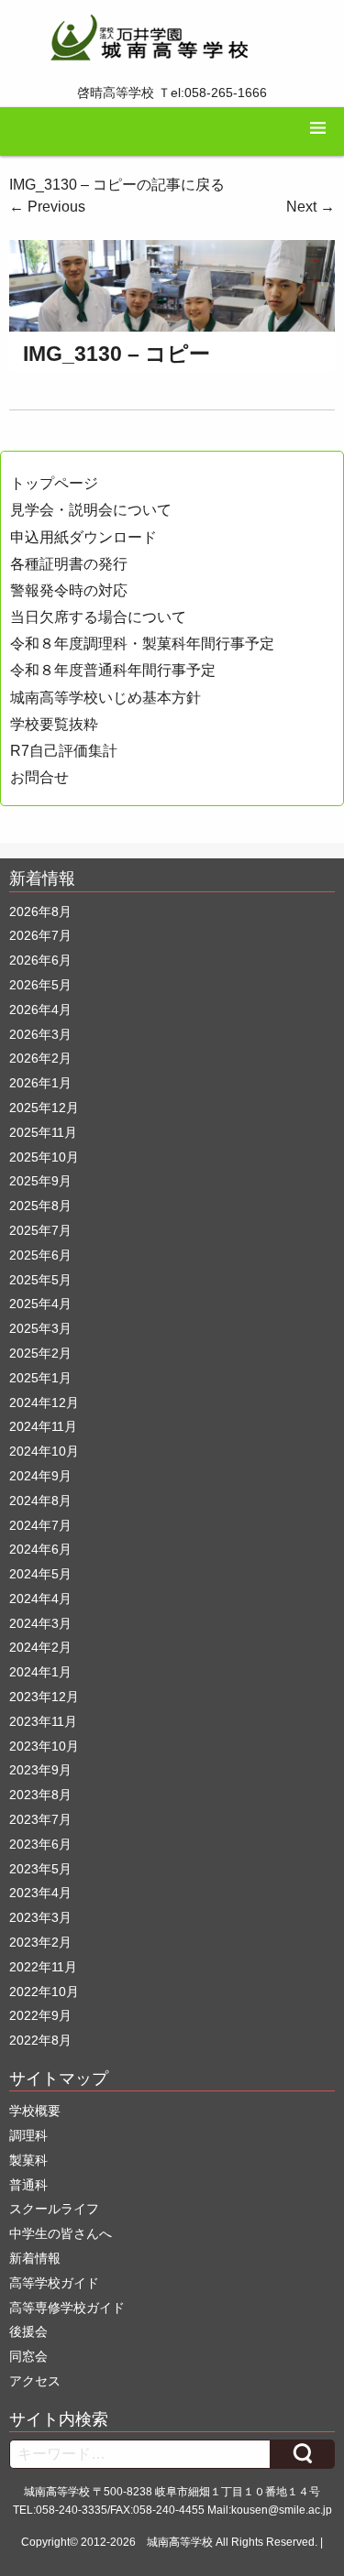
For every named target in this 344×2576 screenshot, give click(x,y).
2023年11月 (43, 1721)
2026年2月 (40, 1058)
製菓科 (28, 2160)
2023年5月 (40, 1869)
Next (311, 207)
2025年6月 (40, 1255)
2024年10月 (44, 1451)
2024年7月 (40, 1525)
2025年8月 (40, 1206)
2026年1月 (40, 1083)
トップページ (54, 483)
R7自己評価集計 (64, 751)
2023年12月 (44, 1697)
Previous (47, 207)
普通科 (28, 2185)
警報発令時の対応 (69, 590)
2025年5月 (40, 1280)
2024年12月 (44, 1403)
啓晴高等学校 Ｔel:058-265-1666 (172, 93)
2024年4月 (40, 1599)
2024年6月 (40, 1549)
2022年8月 (40, 2040)
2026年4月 (40, 1010)
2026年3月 (40, 1034)
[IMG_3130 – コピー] (172, 284)
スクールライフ (54, 2209)
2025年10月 (44, 1157)
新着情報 (35, 2258)
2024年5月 (40, 1574)
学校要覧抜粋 (54, 724)
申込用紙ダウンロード (83, 537)
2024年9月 (40, 1476)
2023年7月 (40, 1819)
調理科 (28, 2135)
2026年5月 (40, 985)
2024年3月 (40, 1623)
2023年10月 (44, 1746)
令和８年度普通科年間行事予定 (113, 670)
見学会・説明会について (91, 510)
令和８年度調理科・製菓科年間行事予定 (142, 644)
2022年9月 (40, 2015)
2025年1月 (40, 1378)
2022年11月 (43, 1967)
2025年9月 (40, 1181)
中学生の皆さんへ (61, 2233)
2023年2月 (40, 1942)
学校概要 (35, 2111)
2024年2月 (40, 1647)
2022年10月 (44, 1992)
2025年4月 (40, 1304)
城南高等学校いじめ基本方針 (105, 698)
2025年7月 (40, 1230)
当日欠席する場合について (98, 617)
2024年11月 (43, 1426)
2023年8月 (40, 1795)
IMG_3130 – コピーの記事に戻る (117, 185)
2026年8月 (40, 911)
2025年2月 (40, 1353)
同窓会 (28, 2356)
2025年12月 (44, 1108)
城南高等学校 (180, 2542)
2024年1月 (40, 1672)
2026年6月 (40, 960)
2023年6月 (40, 1844)
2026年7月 (40, 935)
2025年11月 (43, 1132)
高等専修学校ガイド (67, 2308)
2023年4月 (40, 1893)
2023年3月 (40, 1917)
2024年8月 (40, 1501)
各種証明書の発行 (69, 564)
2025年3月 (40, 1328)
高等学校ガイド (54, 2283)
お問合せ (39, 777)
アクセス (35, 2381)
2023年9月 (40, 1770)
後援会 (28, 2331)
